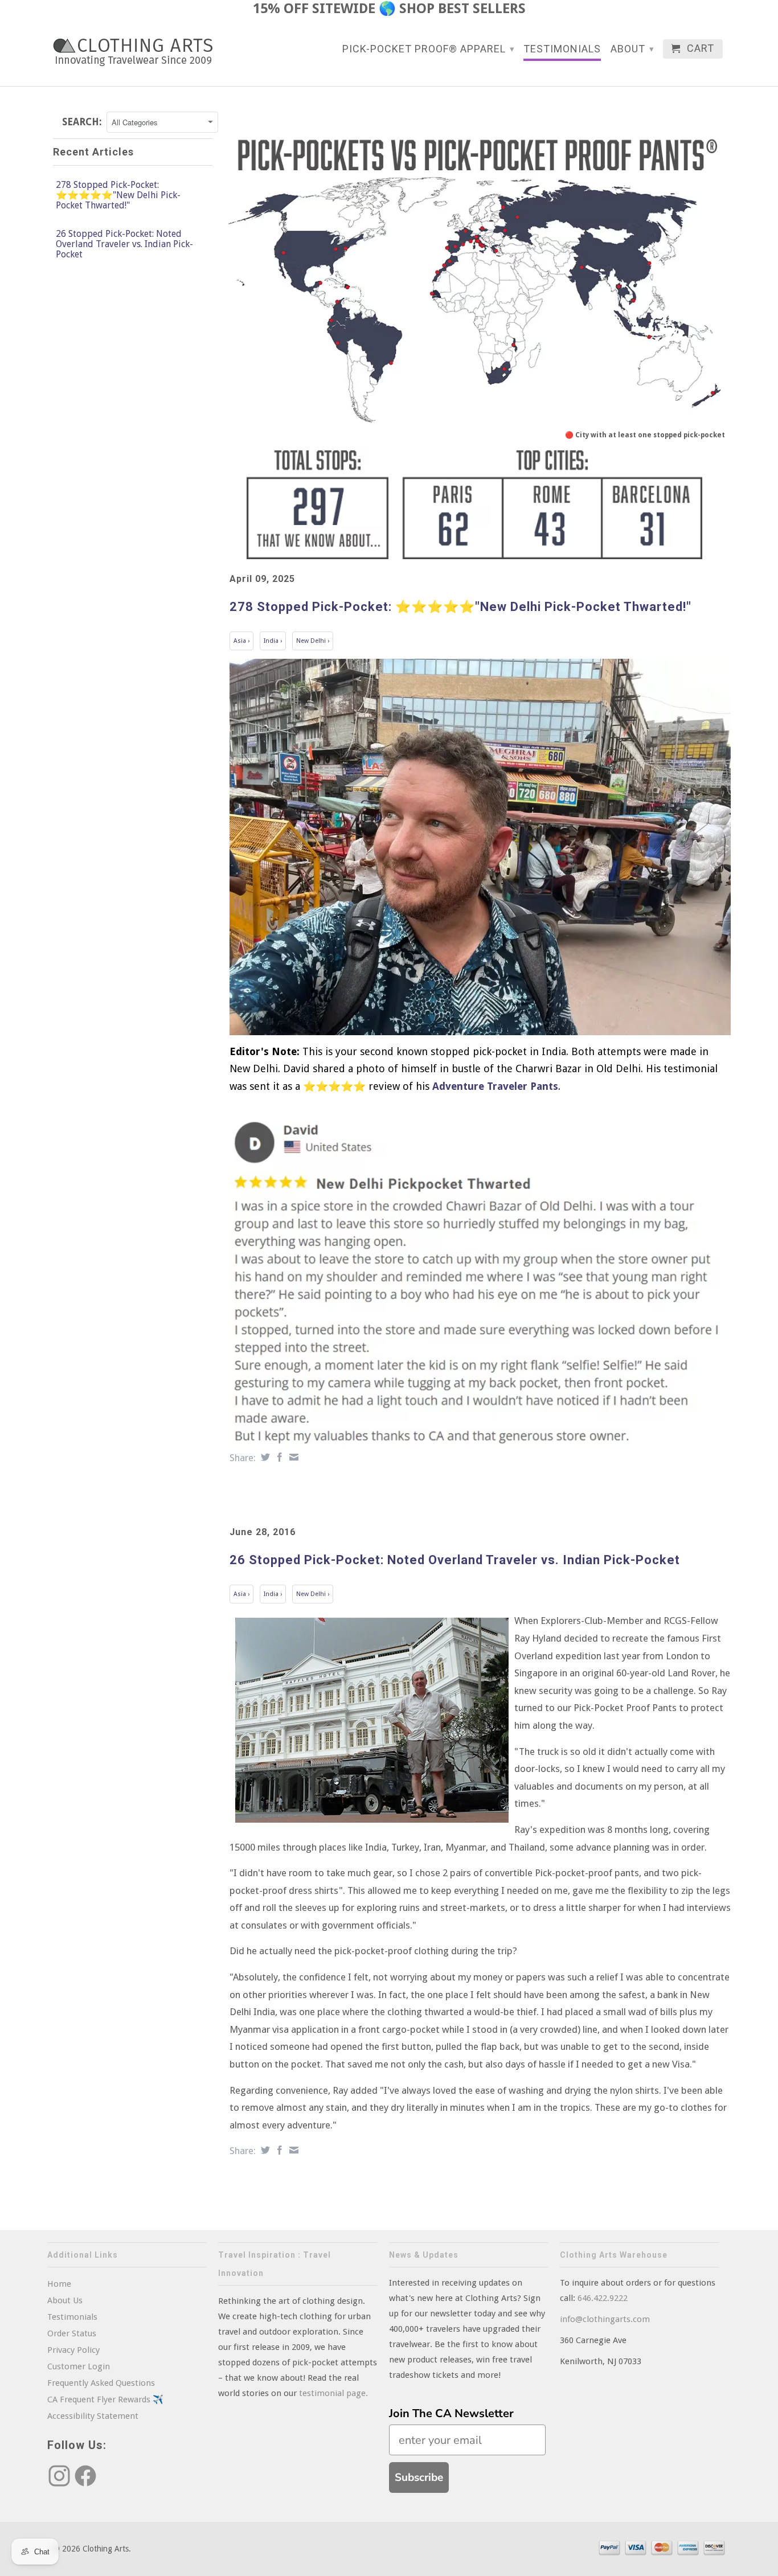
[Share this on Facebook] (278, 1457)
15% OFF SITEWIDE (314, 9)
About (632, 49)
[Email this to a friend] (292, 1457)
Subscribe (419, 2477)
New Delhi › (313, 641)
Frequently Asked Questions (101, 2383)
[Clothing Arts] (133, 52)
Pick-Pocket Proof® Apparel (429, 49)
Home (59, 2284)
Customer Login (79, 2366)
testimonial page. (333, 2393)
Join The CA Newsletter (451, 2413)
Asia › (241, 641)
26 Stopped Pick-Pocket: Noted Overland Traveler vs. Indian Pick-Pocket (124, 244)
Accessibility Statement (93, 2416)
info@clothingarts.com (605, 2319)
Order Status (72, 2333)
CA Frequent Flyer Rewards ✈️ (105, 2399)
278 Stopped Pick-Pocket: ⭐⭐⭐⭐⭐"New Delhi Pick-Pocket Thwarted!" (118, 195)
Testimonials (562, 49)
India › (273, 641)
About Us (65, 2300)
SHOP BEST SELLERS (462, 9)
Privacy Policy (73, 2350)
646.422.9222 (603, 2298)
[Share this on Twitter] (264, 1457)
